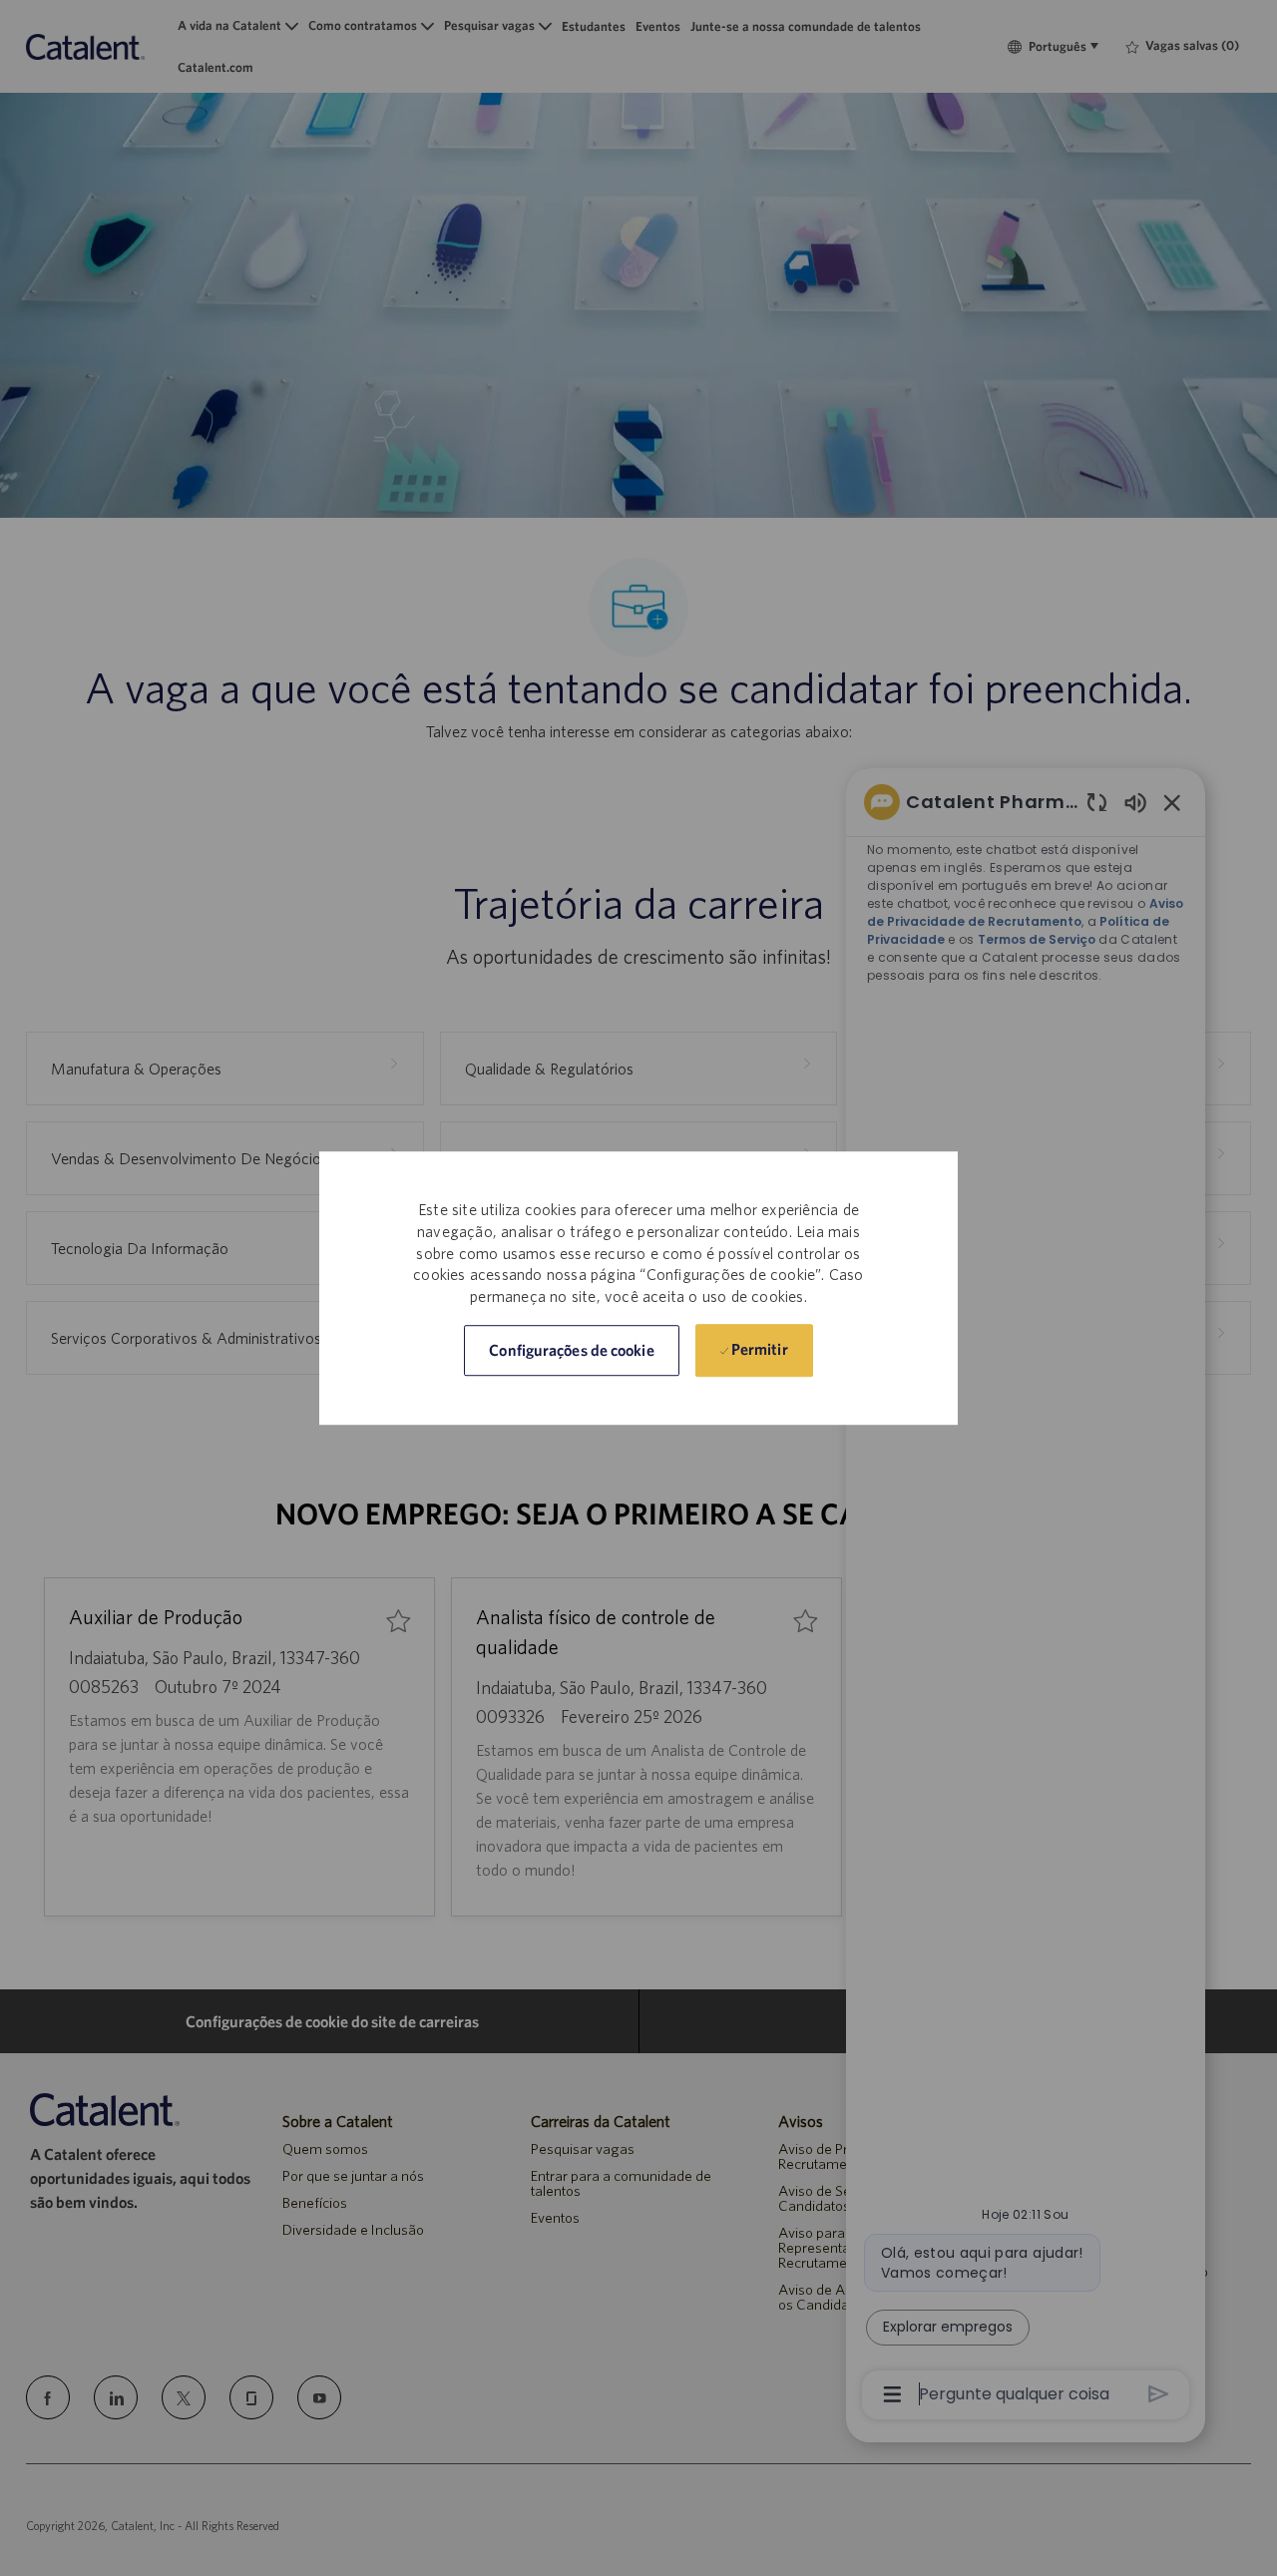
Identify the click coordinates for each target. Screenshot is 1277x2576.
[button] (571, 1350)
